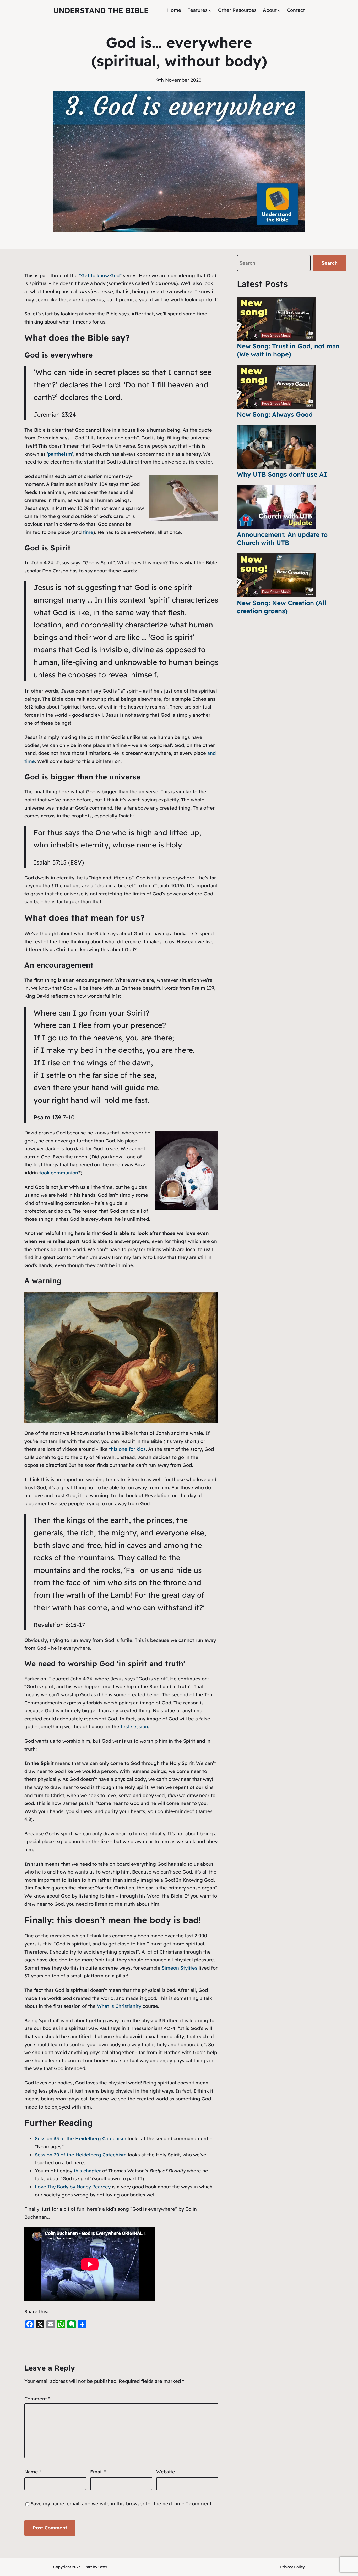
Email (98, 2472)
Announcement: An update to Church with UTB (282, 539)
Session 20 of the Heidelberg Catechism (81, 2155)
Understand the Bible (101, 10)
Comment (37, 2399)
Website (166, 2472)
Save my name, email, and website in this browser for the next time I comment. (122, 2504)
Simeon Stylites (180, 1968)
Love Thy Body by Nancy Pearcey (73, 2187)
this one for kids (127, 1449)
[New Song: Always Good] (276, 387)
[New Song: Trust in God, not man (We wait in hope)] (276, 319)
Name (33, 2472)
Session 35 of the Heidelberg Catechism (81, 2139)
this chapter (87, 2171)
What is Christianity (119, 2006)
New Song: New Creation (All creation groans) (282, 607)
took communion (59, 1173)
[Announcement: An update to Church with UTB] (276, 507)
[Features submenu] (210, 10)
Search (330, 263)
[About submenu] (279, 10)
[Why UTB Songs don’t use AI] (276, 447)
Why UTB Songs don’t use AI (282, 474)
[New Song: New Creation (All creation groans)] (276, 575)
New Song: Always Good (275, 414)
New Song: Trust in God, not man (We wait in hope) (288, 350)
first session (134, 1727)
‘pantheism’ (60, 454)
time (88, 532)
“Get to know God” (100, 275)
